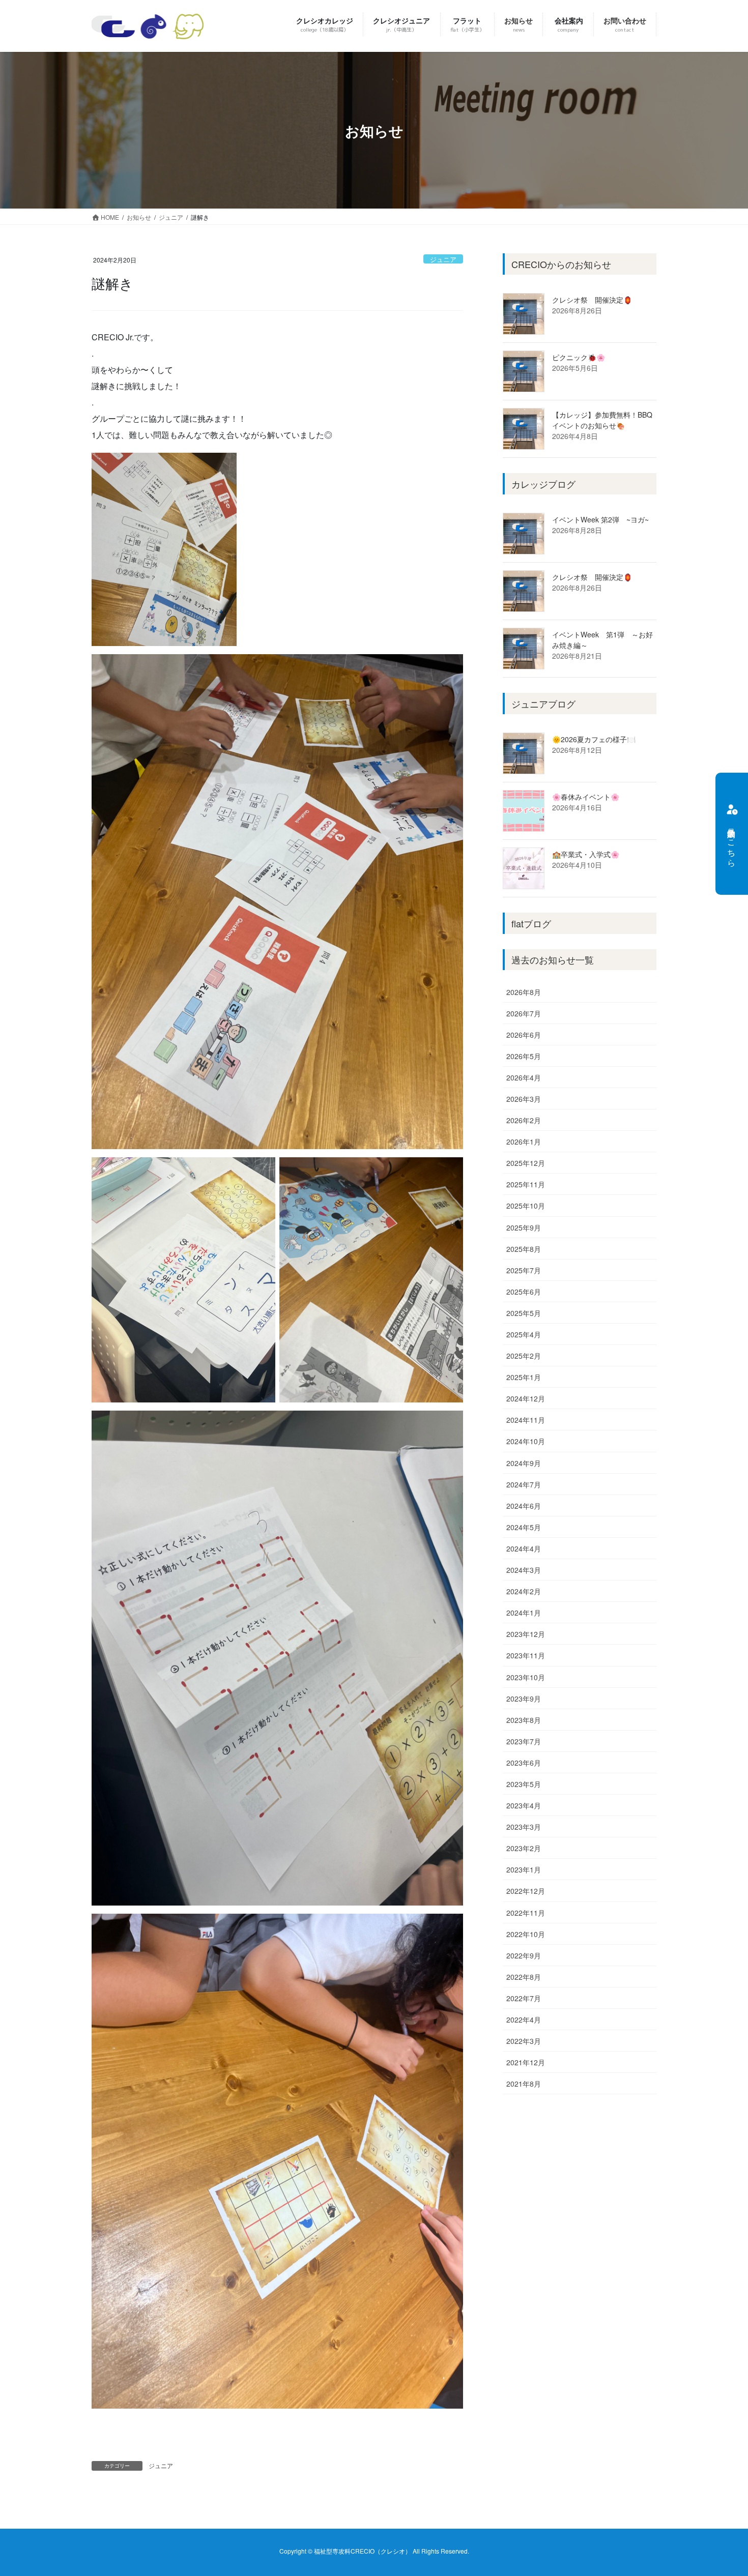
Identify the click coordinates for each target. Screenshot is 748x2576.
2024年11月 (526, 1420)
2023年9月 (524, 1699)
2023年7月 (524, 1741)
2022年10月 (526, 1934)
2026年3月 (524, 1099)
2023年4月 (524, 1805)
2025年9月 (524, 1227)
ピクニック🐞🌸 (579, 357)
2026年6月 (524, 1035)
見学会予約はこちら (732, 843)
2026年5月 (524, 1056)
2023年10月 (526, 1677)
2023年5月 (524, 1784)
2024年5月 (524, 1527)
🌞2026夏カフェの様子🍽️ (594, 739)
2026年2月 (524, 1120)
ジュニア (443, 259)
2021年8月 (524, 2084)
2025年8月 (524, 1249)
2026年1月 (524, 1141)
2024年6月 (524, 1506)
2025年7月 (524, 1270)
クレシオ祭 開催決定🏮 (592, 300)
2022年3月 (524, 2041)
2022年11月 (526, 1913)
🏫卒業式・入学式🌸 (586, 854)
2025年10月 (526, 1206)
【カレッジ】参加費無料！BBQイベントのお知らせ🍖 (602, 420)
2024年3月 (524, 1570)
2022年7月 (524, 1998)
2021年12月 (526, 2062)
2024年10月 (526, 1441)
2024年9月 (524, 1463)
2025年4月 (524, 1334)
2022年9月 (524, 1955)
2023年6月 (524, 1763)
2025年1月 (524, 1377)
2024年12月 (526, 1398)
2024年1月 (524, 1613)
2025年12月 (526, 1163)
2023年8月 (524, 1720)
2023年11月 (526, 1655)
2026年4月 (524, 1077)
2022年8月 (524, 1977)
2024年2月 (524, 1591)
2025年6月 (524, 1292)
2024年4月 (524, 1548)
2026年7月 (524, 1013)
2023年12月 (526, 1634)
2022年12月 (526, 1891)
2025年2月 (524, 1356)
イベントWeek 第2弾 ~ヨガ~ (600, 519)
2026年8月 (524, 992)
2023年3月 (524, 1827)
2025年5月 (524, 1313)
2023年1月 (524, 1869)
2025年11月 (526, 1184)
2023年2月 (524, 1848)
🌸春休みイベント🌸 (586, 797)
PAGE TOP (721, 2489)
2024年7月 (524, 1484)
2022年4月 (524, 2019)
